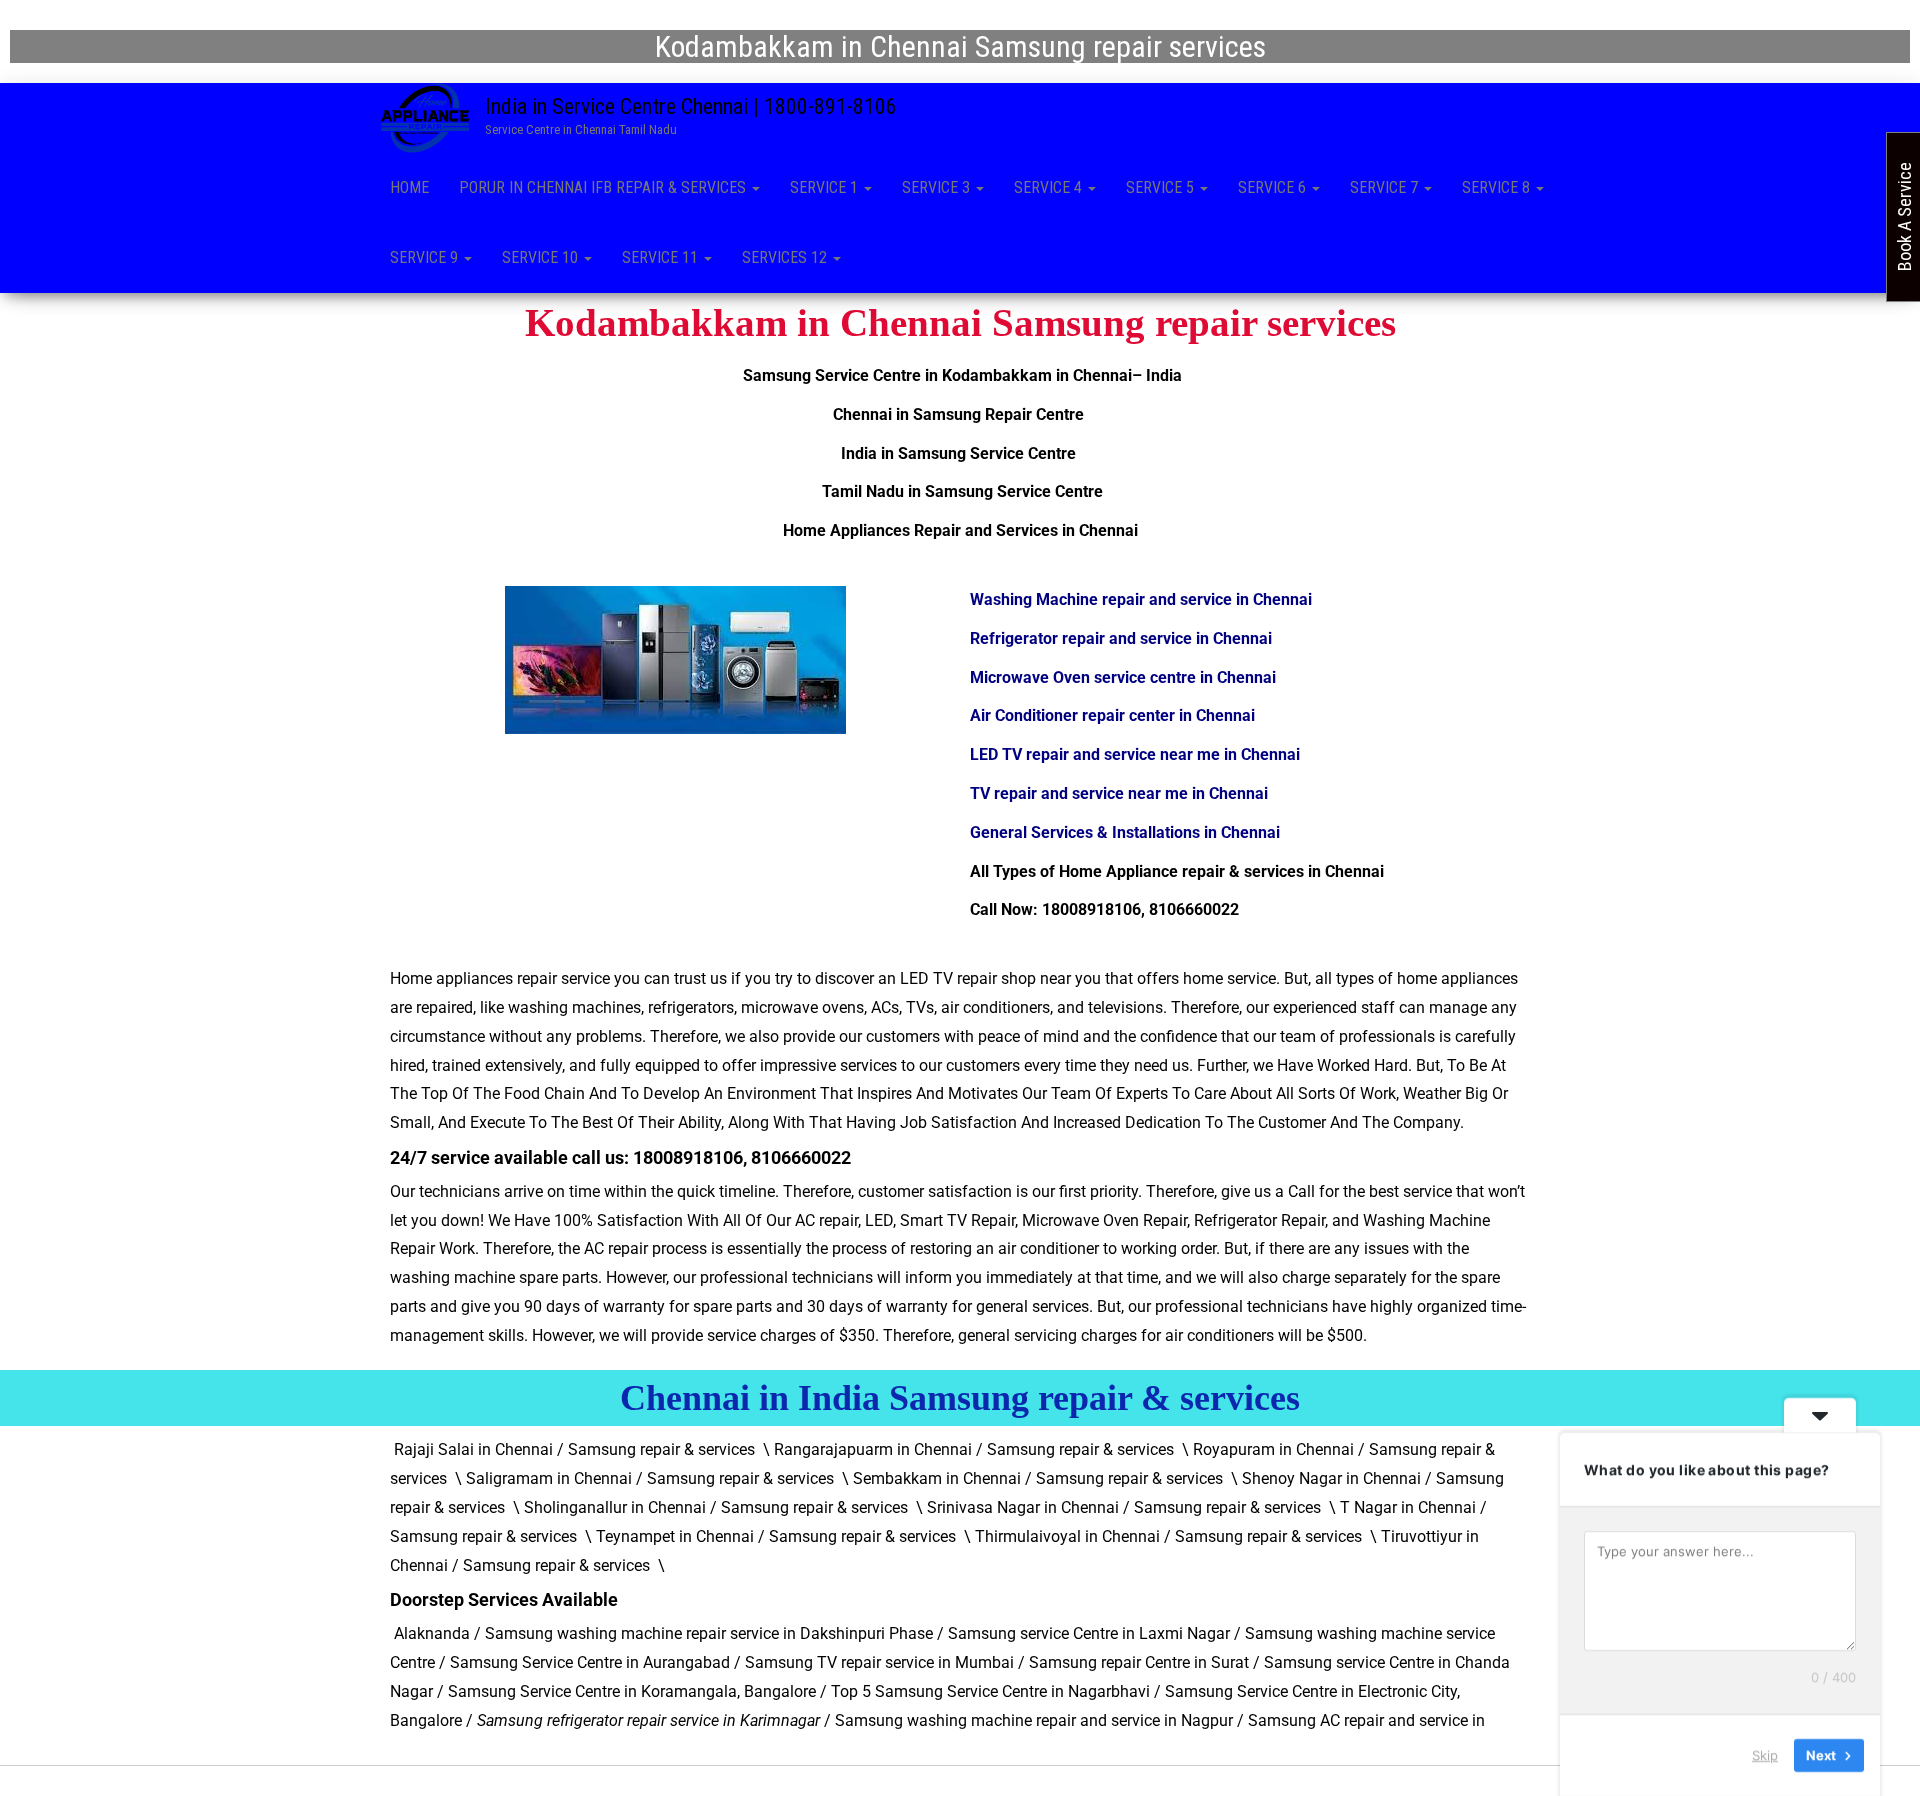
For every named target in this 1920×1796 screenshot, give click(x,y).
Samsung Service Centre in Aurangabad (590, 1662)
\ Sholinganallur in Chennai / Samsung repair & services (710, 1507)
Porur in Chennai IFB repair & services (604, 187)
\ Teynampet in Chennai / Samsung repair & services (770, 1536)
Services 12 (786, 257)
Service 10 (542, 257)
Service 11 (662, 257)
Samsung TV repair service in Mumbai (879, 1662)
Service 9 (426, 257)
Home (409, 187)
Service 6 (1274, 187)
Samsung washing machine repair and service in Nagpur (1034, 1720)
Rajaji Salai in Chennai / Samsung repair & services (574, 1449)
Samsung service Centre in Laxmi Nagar (1089, 1633)
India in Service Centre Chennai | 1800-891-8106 (691, 106)
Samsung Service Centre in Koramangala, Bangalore (632, 1691)
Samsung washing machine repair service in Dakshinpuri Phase (709, 1633)
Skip (1765, 1755)
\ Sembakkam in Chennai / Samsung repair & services (1032, 1478)
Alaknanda (430, 1633)
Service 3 (938, 187)
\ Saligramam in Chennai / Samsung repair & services (644, 1478)
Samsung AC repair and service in (1368, 1720)
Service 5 (1162, 187)
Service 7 (1386, 187)
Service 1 (826, 187)
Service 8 (1498, 187)
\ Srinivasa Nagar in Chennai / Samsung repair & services (1118, 1507)
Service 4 (1050, 187)
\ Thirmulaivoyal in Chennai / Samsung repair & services (1163, 1536)
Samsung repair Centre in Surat (1139, 1662)
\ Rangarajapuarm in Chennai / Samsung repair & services (968, 1449)
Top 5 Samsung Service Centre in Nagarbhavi (990, 1691)
